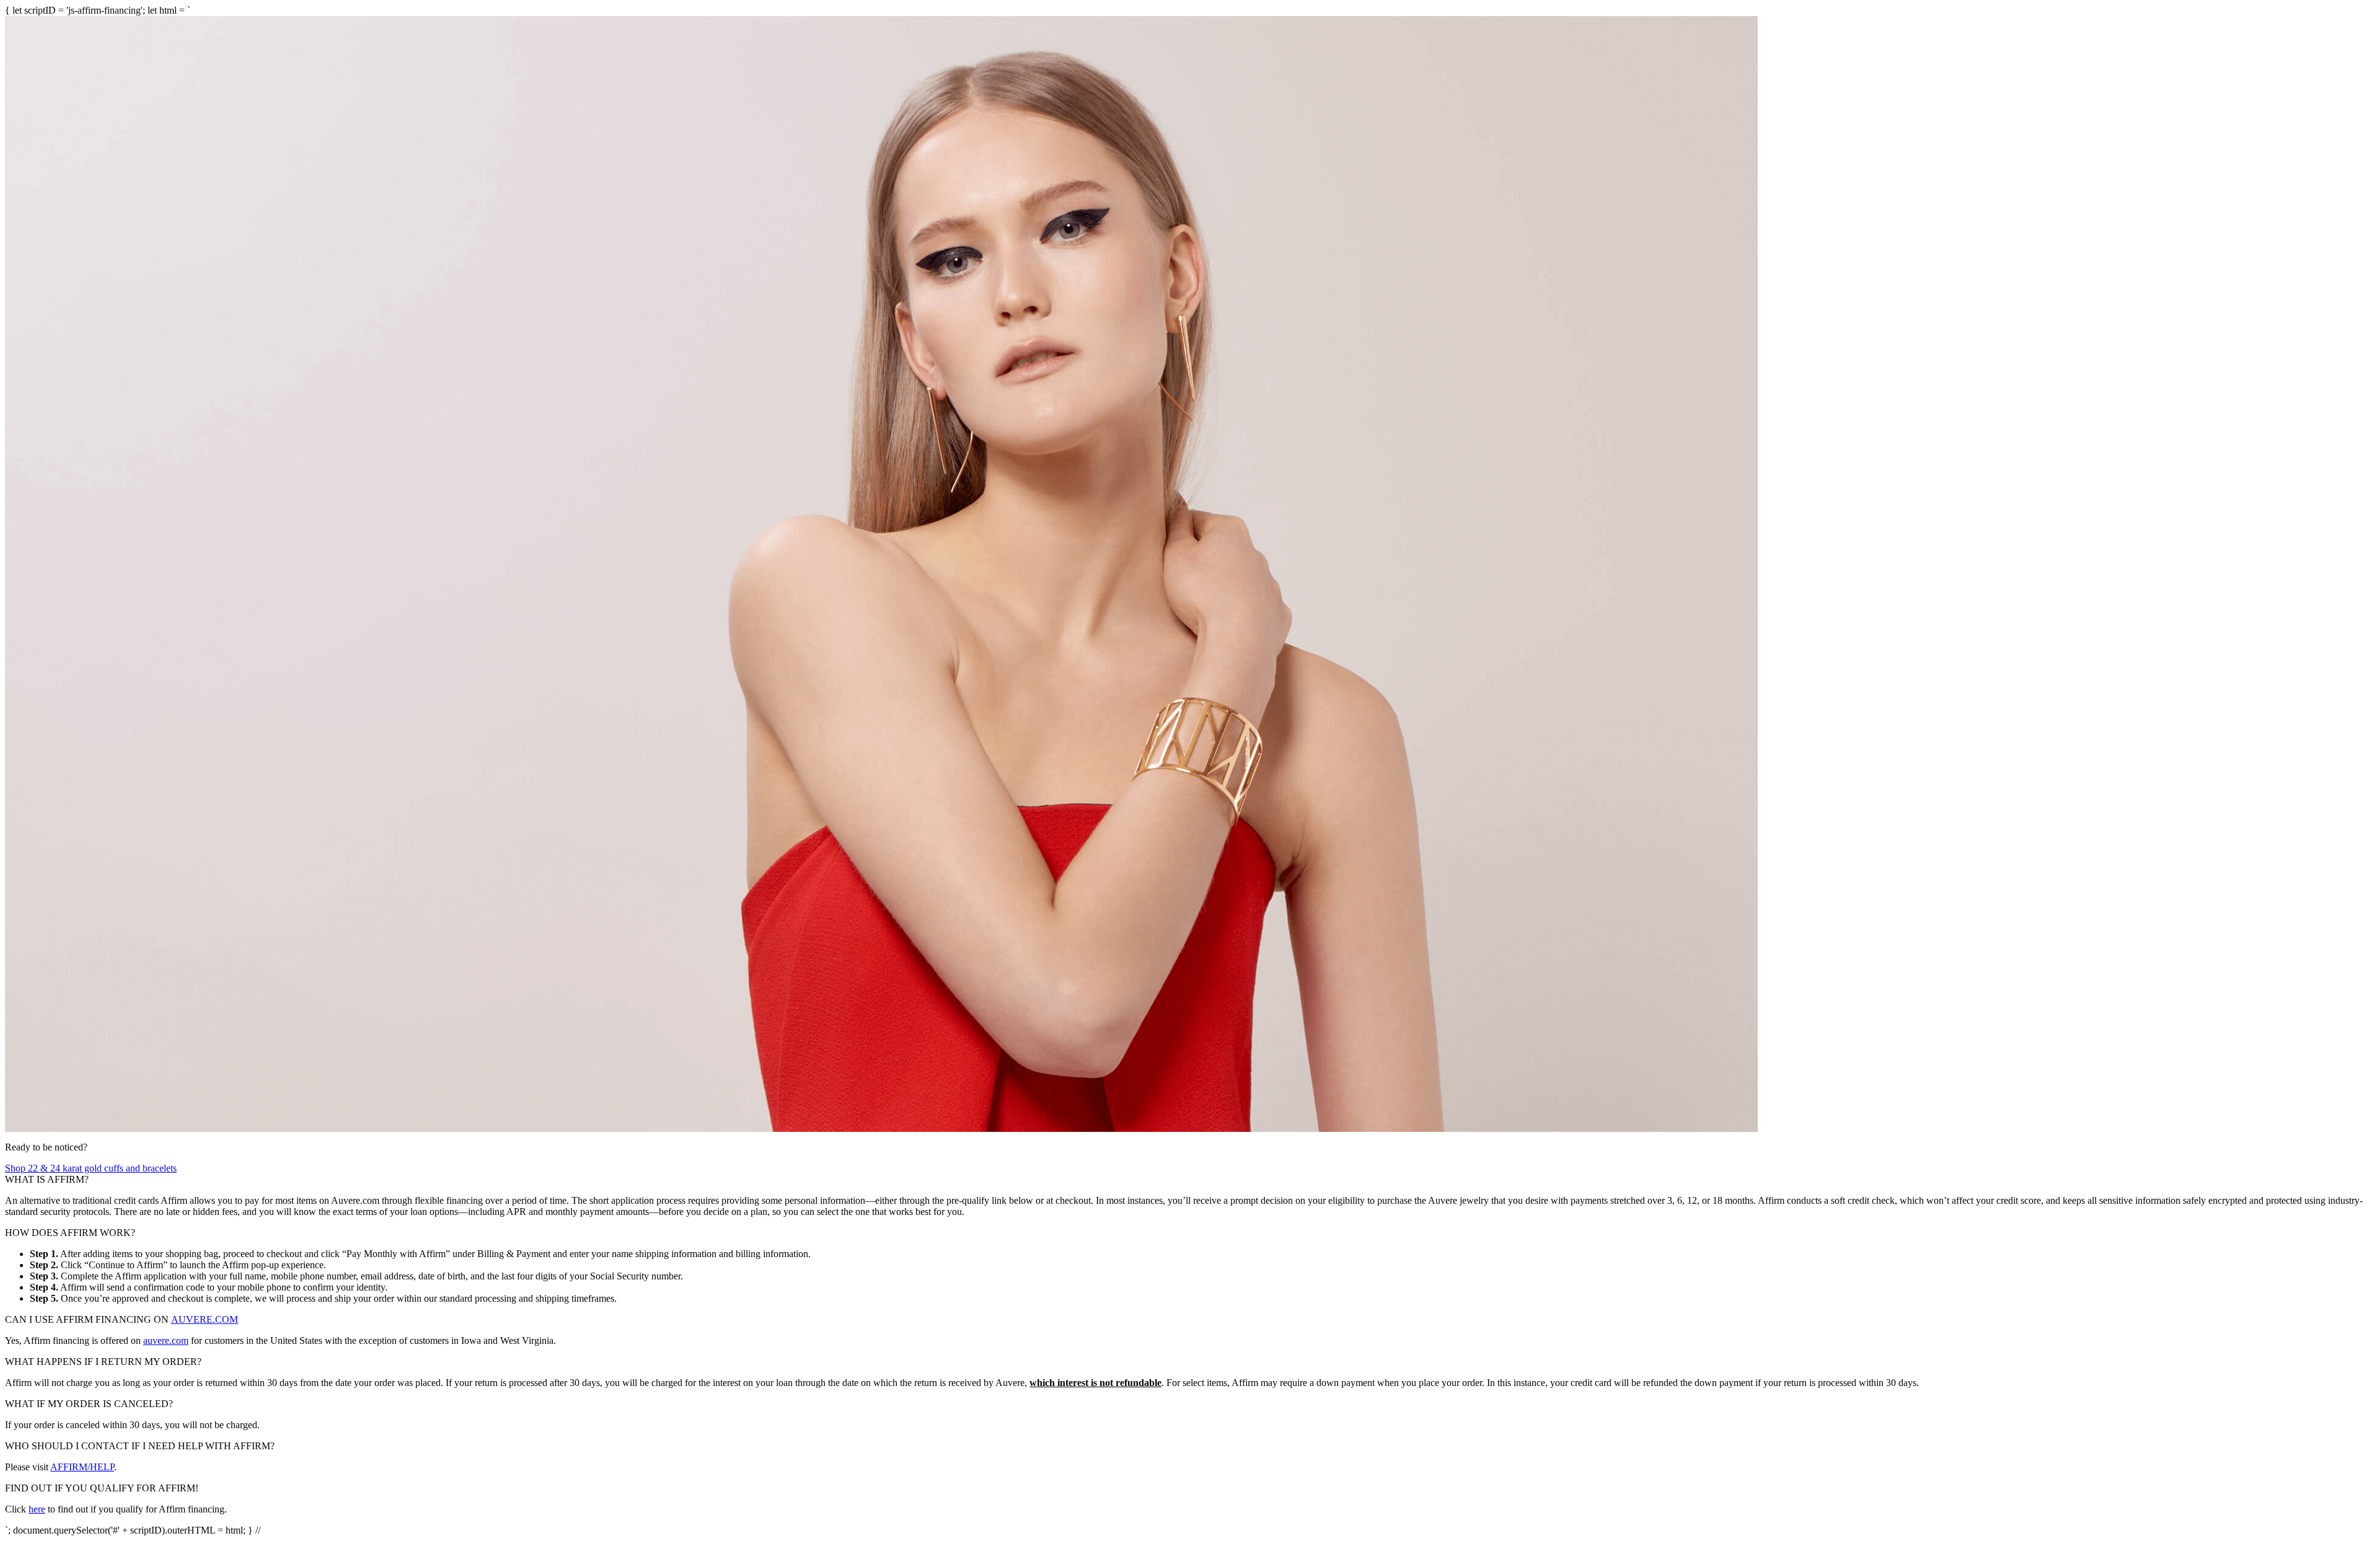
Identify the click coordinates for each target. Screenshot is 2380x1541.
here (37, 1509)
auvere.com (166, 1340)
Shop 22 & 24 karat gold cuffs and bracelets (91, 1168)
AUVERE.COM (205, 1319)
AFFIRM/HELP (82, 1467)
